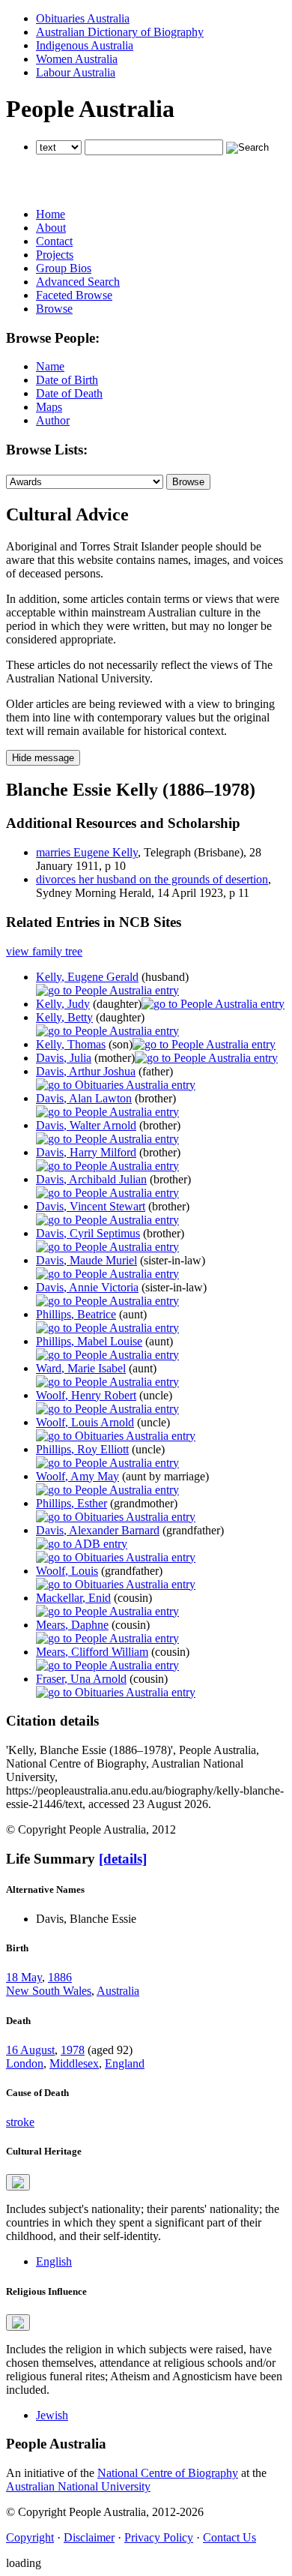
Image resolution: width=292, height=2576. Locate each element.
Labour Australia (76, 72)
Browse (54, 309)
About (51, 228)
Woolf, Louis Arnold (85, 1422)
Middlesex (74, 2063)
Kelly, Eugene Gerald (87, 977)
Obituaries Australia (83, 18)
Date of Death (69, 393)
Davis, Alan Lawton (84, 1098)
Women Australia (77, 59)
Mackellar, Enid (73, 1598)
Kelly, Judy (63, 1004)
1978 (73, 2050)
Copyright (30, 2537)
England (125, 2063)
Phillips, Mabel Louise (89, 1341)
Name (50, 366)
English (54, 2261)
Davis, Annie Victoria (87, 1287)
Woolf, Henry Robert (86, 1395)
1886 (60, 1977)
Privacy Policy (159, 2537)
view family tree (44, 951)
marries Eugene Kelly (87, 852)
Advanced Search (78, 282)
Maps (49, 407)
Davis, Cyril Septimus (88, 1233)
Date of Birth (67, 380)
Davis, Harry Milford (86, 1152)
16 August (30, 2050)
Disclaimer (89, 2537)
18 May (24, 1977)
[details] (123, 1859)
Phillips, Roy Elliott (82, 1449)
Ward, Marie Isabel (81, 1368)
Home (51, 214)
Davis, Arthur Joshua (86, 1071)
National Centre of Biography (168, 2473)
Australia (118, 1991)
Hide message (43, 758)
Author (53, 420)
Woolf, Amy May (77, 1476)
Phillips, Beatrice (76, 1314)
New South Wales (49, 1991)
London (25, 2063)
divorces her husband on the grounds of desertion (152, 879)
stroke (20, 2122)
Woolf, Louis (67, 1571)
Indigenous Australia (85, 45)
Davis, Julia (64, 1058)
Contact (54, 241)
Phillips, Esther (72, 1503)
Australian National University (78, 2486)
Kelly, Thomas (71, 1044)
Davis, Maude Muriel (86, 1260)
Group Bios (64, 268)
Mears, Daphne (72, 1625)
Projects (55, 255)
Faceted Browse (74, 295)
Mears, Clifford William (92, 1652)
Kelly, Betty (64, 1017)
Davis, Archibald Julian (91, 1179)
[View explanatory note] (18, 2182)
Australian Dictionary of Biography (120, 32)
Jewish (52, 2415)
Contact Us (229, 2537)
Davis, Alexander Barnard (98, 1530)
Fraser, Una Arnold (81, 1679)
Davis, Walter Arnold (86, 1125)
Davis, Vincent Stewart (91, 1206)
